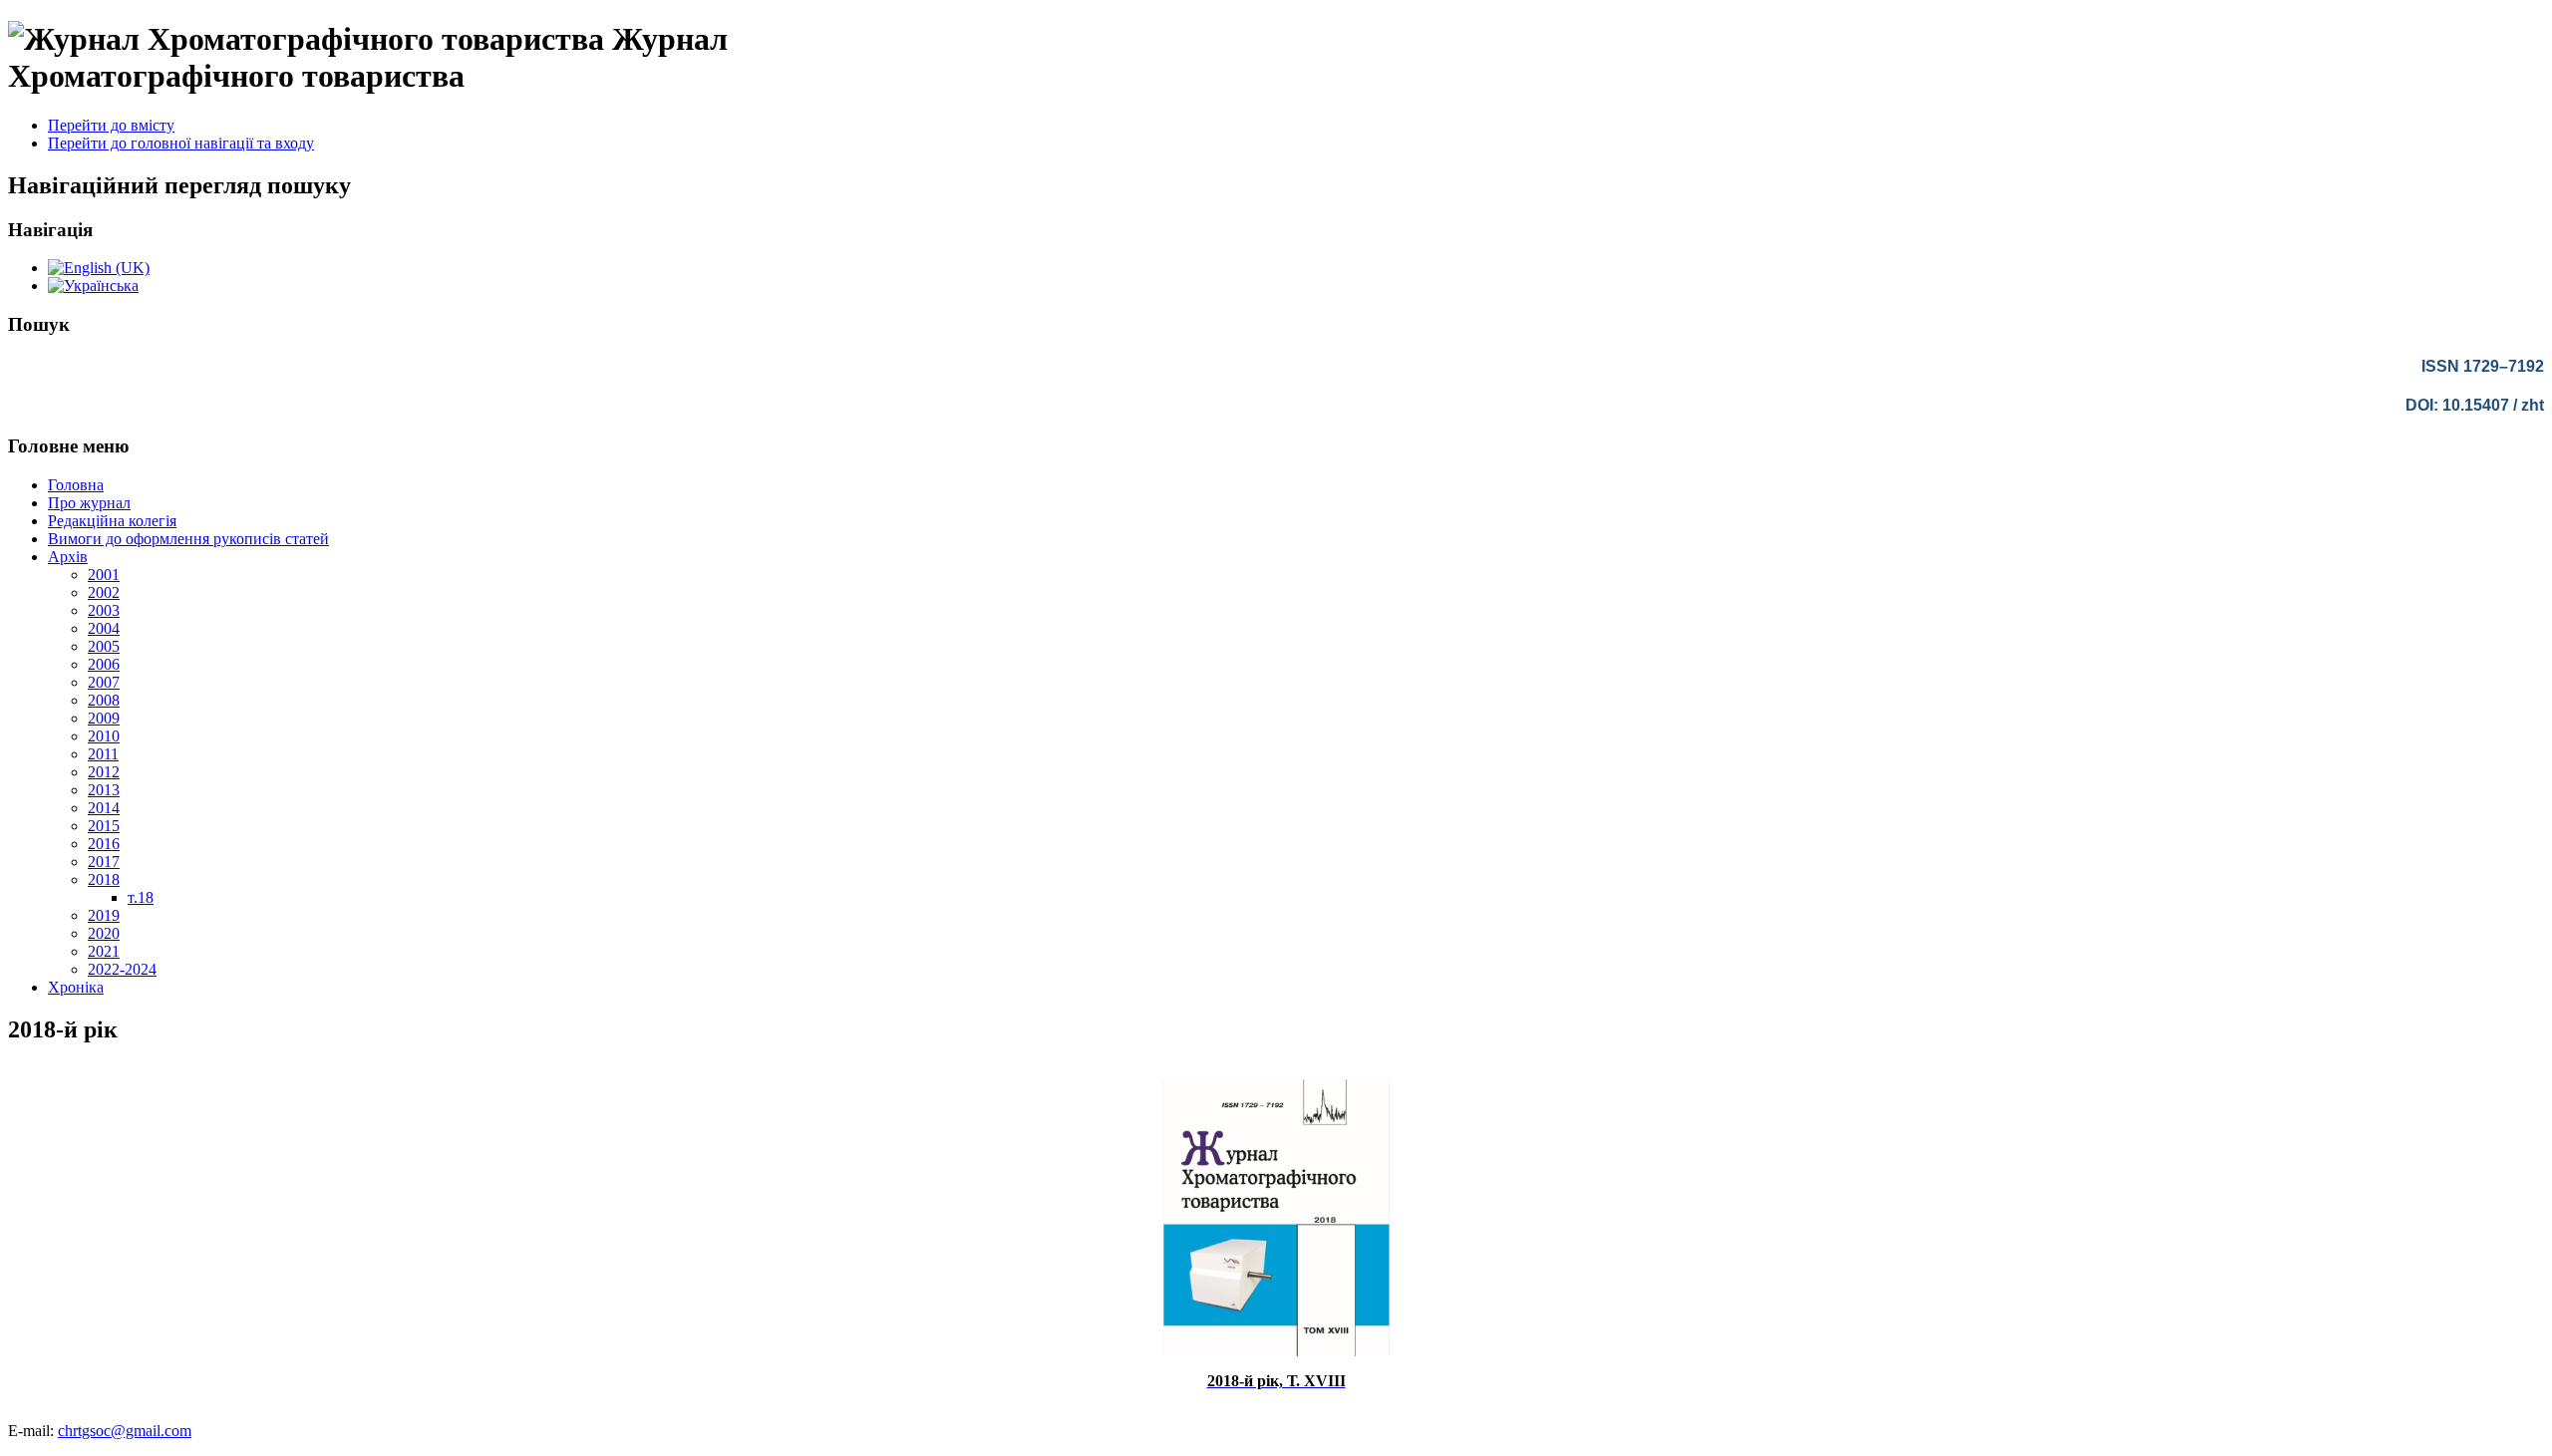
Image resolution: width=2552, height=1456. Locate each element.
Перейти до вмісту (111, 125)
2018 (104, 879)
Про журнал (89, 503)
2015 (104, 826)
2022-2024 (122, 969)
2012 (104, 772)
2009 (104, 718)
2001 (104, 575)
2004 (104, 628)
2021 (104, 951)
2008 (104, 700)
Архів (68, 557)
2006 (104, 664)
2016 (104, 844)
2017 (104, 862)
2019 (104, 915)
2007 (104, 682)
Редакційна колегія (112, 521)
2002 (104, 592)
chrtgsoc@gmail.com (125, 1431)
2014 (104, 808)
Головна (76, 485)
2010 (104, 736)
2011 (103, 754)
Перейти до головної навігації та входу (181, 143)
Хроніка (76, 987)
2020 (104, 933)
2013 (104, 790)
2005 (104, 646)
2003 (104, 610)
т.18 (141, 897)
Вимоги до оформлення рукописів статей (188, 539)
